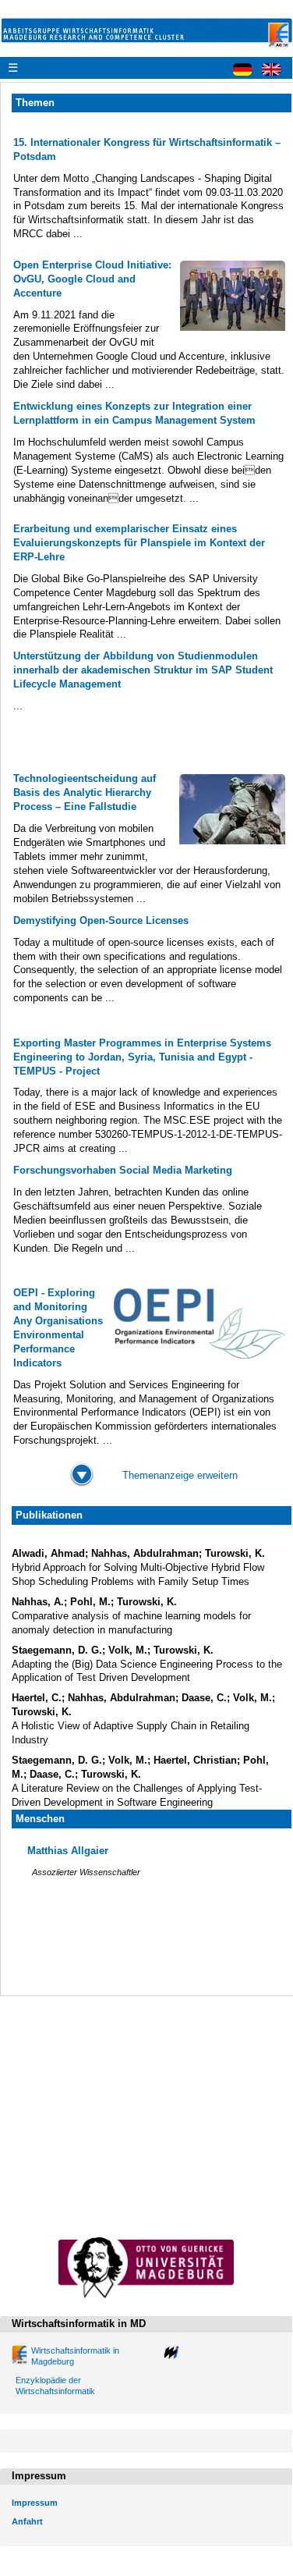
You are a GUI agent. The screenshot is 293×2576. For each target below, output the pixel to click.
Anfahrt (27, 2521)
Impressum (35, 2503)
